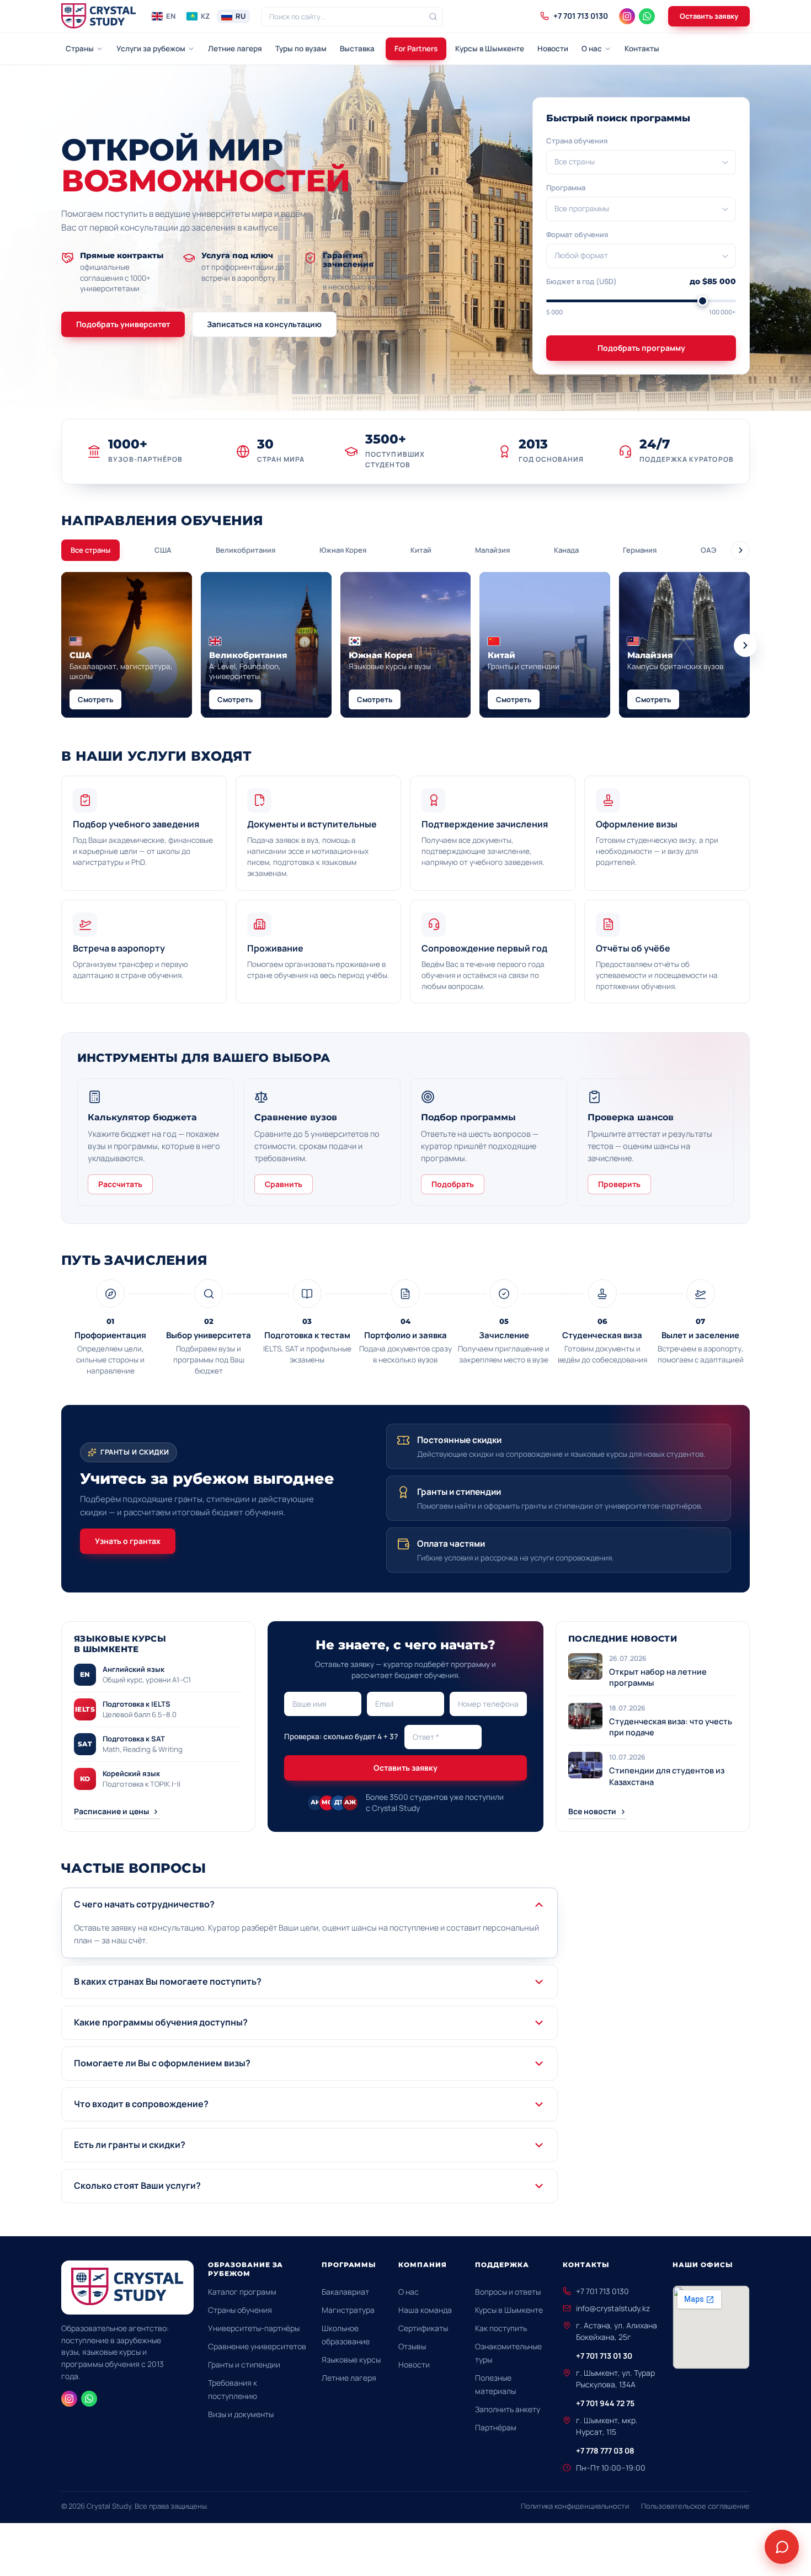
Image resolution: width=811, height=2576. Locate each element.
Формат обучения (577, 234)
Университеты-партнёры (254, 2328)
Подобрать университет (123, 324)
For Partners (416, 49)
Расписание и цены (111, 1811)
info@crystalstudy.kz (613, 2308)
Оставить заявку (709, 16)
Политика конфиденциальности (575, 2506)
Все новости (592, 1811)
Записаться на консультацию (264, 324)
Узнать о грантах (128, 1541)
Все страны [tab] (90, 550)
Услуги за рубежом (151, 49)
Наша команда (425, 2310)
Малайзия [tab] (492, 550)
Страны (80, 49)
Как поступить (501, 2328)
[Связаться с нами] (782, 2547)
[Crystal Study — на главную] (99, 17)
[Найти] (433, 17)
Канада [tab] (566, 550)
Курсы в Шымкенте (490, 49)
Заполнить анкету (508, 2409)
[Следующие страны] (745, 645)
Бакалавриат (345, 2292)
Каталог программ (242, 2292)
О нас (592, 49)
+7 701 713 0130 (602, 2291)
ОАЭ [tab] (708, 550)
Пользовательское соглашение (695, 2506)
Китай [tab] (421, 550)
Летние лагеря (235, 49)
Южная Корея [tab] (343, 550)
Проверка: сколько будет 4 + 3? (341, 1736)
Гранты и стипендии (244, 2364)
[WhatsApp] (647, 16)
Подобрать (453, 1184)
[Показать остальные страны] (740, 551)
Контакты (642, 49)
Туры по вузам (301, 49)
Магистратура (348, 2310)
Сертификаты (423, 2328)
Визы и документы (241, 2414)
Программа (566, 188)
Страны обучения (240, 2310)
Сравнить (284, 1184)
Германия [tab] (640, 550)
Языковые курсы (351, 2359)
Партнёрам (496, 2427)
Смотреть (95, 699)
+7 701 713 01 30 (604, 2356)
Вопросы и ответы (508, 2292)
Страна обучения (577, 141)
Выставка (357, 49)
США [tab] (163, 550)
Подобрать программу (641, 348)
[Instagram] (627, 16)
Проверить (619, 1184)
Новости (553, 49)
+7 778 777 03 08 (605, 2451)
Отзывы (412, 2346)
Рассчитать (120, 1184)
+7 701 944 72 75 (605, 2403)
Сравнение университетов (257, 2346)
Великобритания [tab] (246, 550)
